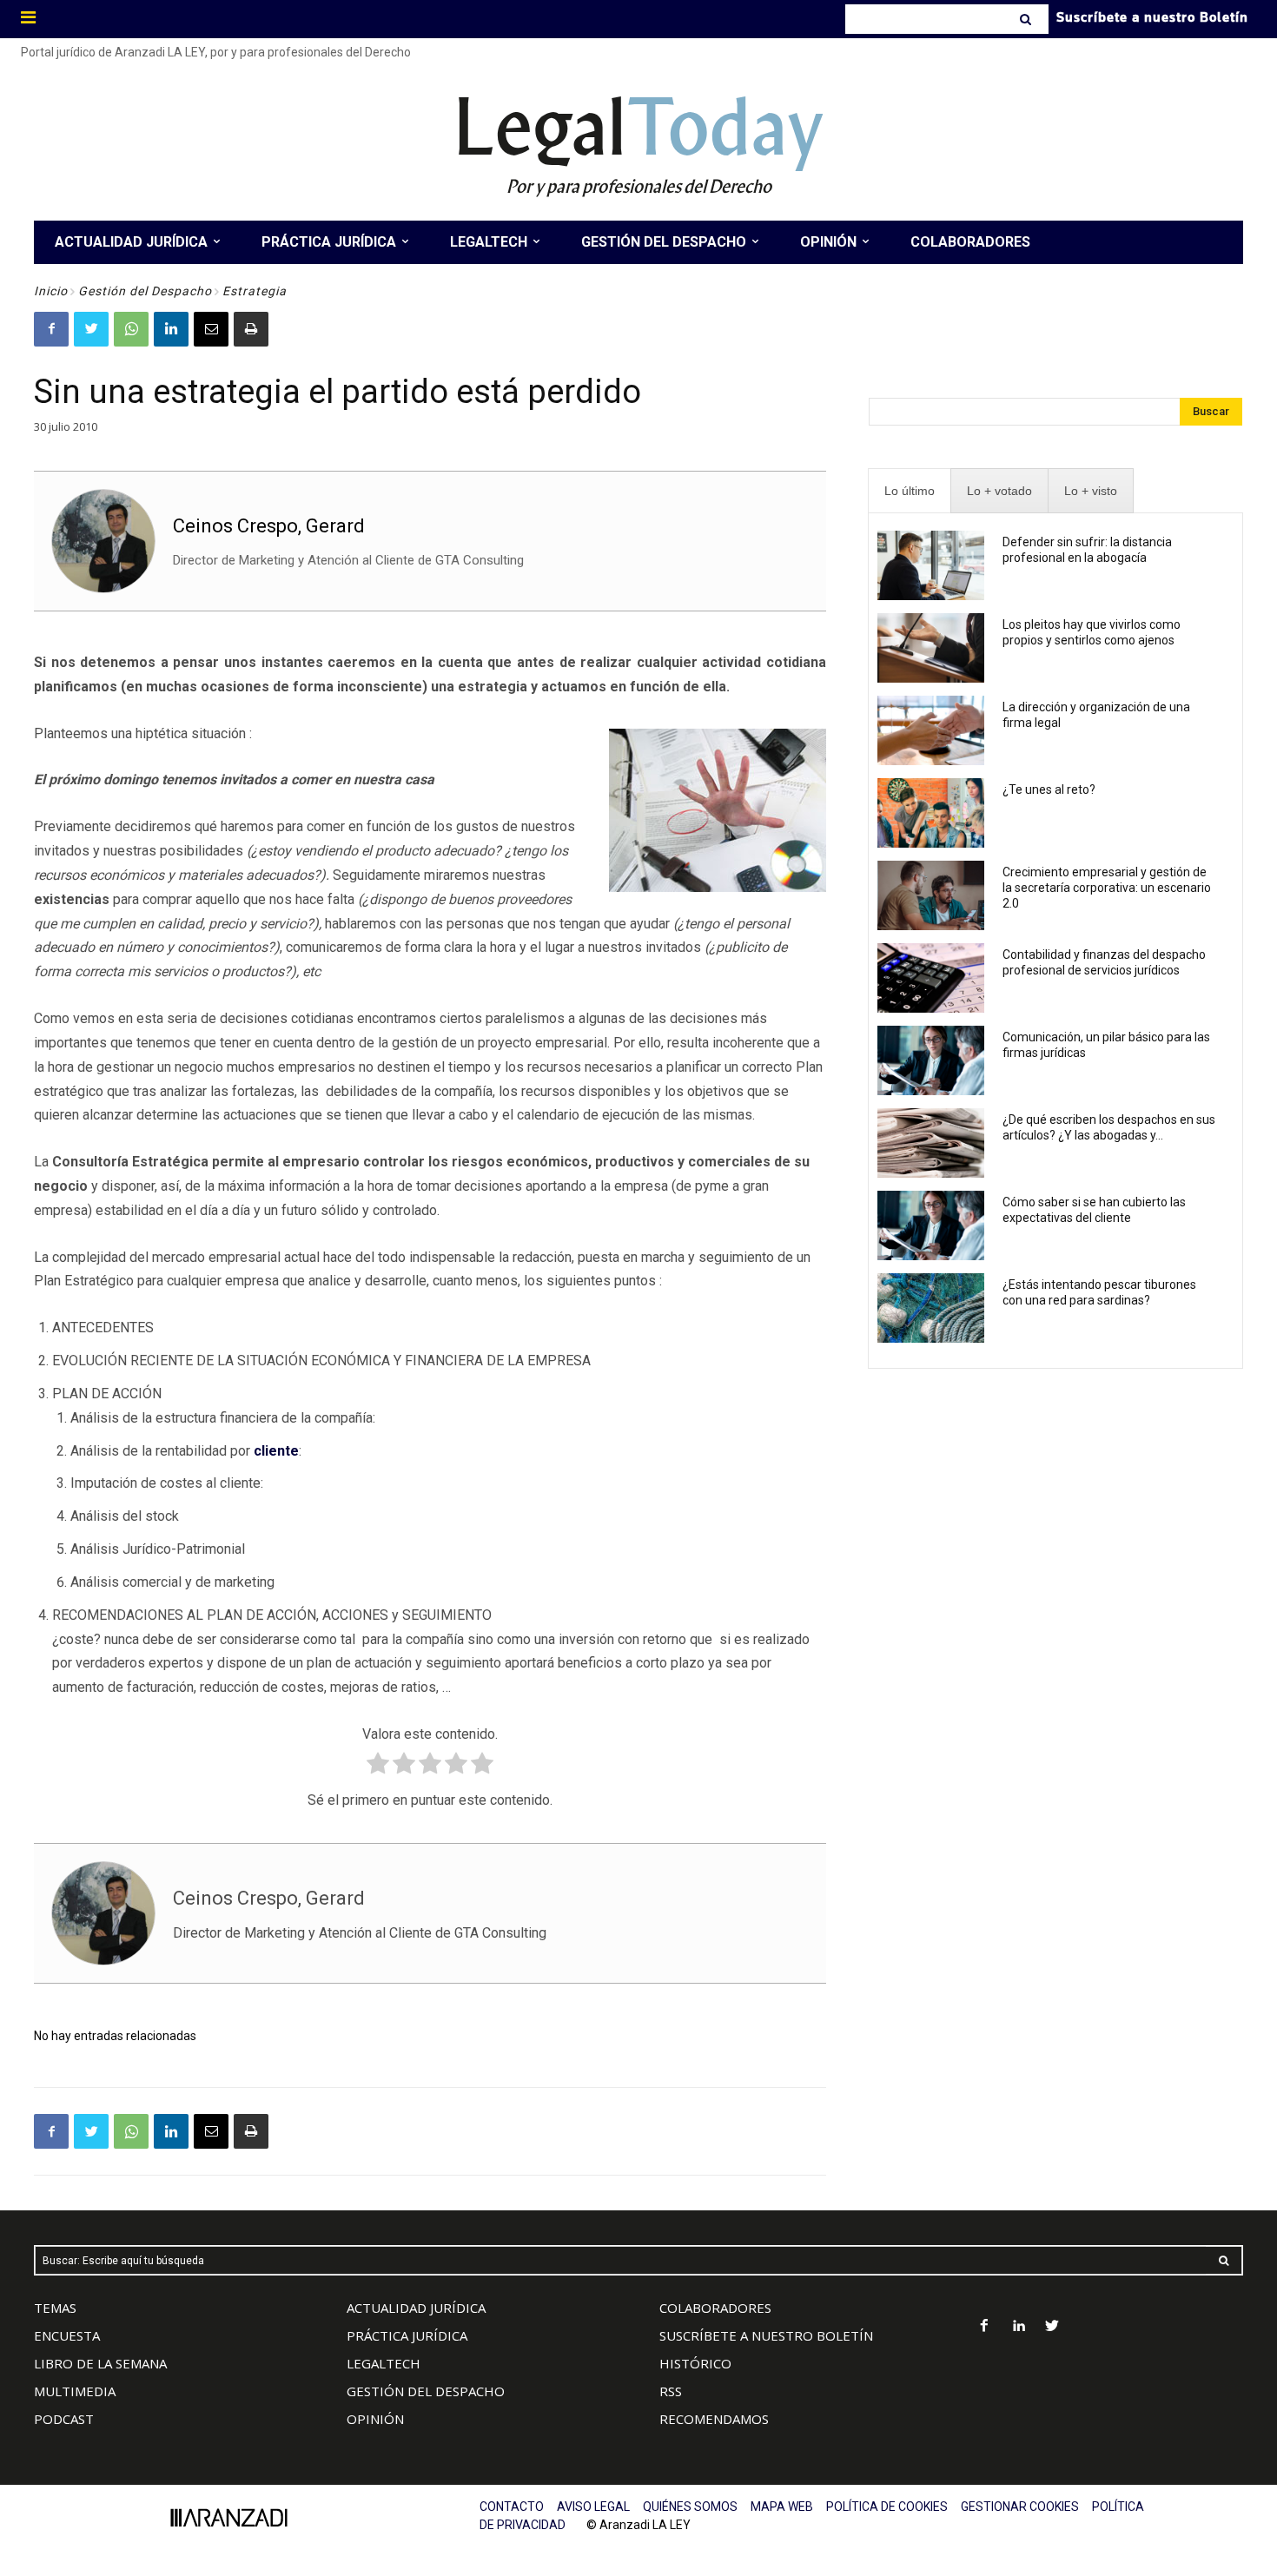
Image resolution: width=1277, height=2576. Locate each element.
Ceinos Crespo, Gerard (269, 526)
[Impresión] (251, 329)
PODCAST (64, 2419)
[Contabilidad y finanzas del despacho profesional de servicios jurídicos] (931, 978)
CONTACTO (512, 2507)
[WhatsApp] (131, 329)
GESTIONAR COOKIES (1020, 2507)
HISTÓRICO (695, 2363)
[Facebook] (51, 329)
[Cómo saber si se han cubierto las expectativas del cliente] (931, 1225)
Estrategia (255, 291)
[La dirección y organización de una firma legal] (931, 730)
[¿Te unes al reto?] (931, 813)
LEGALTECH (384, 2363)
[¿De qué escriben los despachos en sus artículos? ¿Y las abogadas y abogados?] (931, 1143)
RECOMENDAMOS (714, 2419)
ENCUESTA (67, 2335)
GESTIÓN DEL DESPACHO (426, 2391)
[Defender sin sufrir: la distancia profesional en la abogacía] (931, 565)
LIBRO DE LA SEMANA (100, 2363)
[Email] (211, 329)
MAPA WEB (782, 2507)
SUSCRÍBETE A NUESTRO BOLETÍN (766, 2335)
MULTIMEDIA (75, 2391)
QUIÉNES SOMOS (690, 2507)
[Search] (1027, 19)
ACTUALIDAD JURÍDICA (416, 2308)
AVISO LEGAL (593, 2507)
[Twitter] (91, 329)
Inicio (51, 291)
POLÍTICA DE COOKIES (887, 2507)
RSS (671, 2391)
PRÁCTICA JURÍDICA (407, 2335)
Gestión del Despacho (145, 291)
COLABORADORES (715, 2308)
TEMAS (55, 2308)
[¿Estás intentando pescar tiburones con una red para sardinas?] (931, 1308)
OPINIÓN (375, 2419)
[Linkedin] (171, 329)
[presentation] (910, 491)
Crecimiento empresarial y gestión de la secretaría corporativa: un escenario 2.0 (1107, 888)
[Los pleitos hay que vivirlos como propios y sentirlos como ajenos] (931, 648)
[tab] (910, 491)
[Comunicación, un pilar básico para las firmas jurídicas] (931, 1060)
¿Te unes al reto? (1049, 789)
